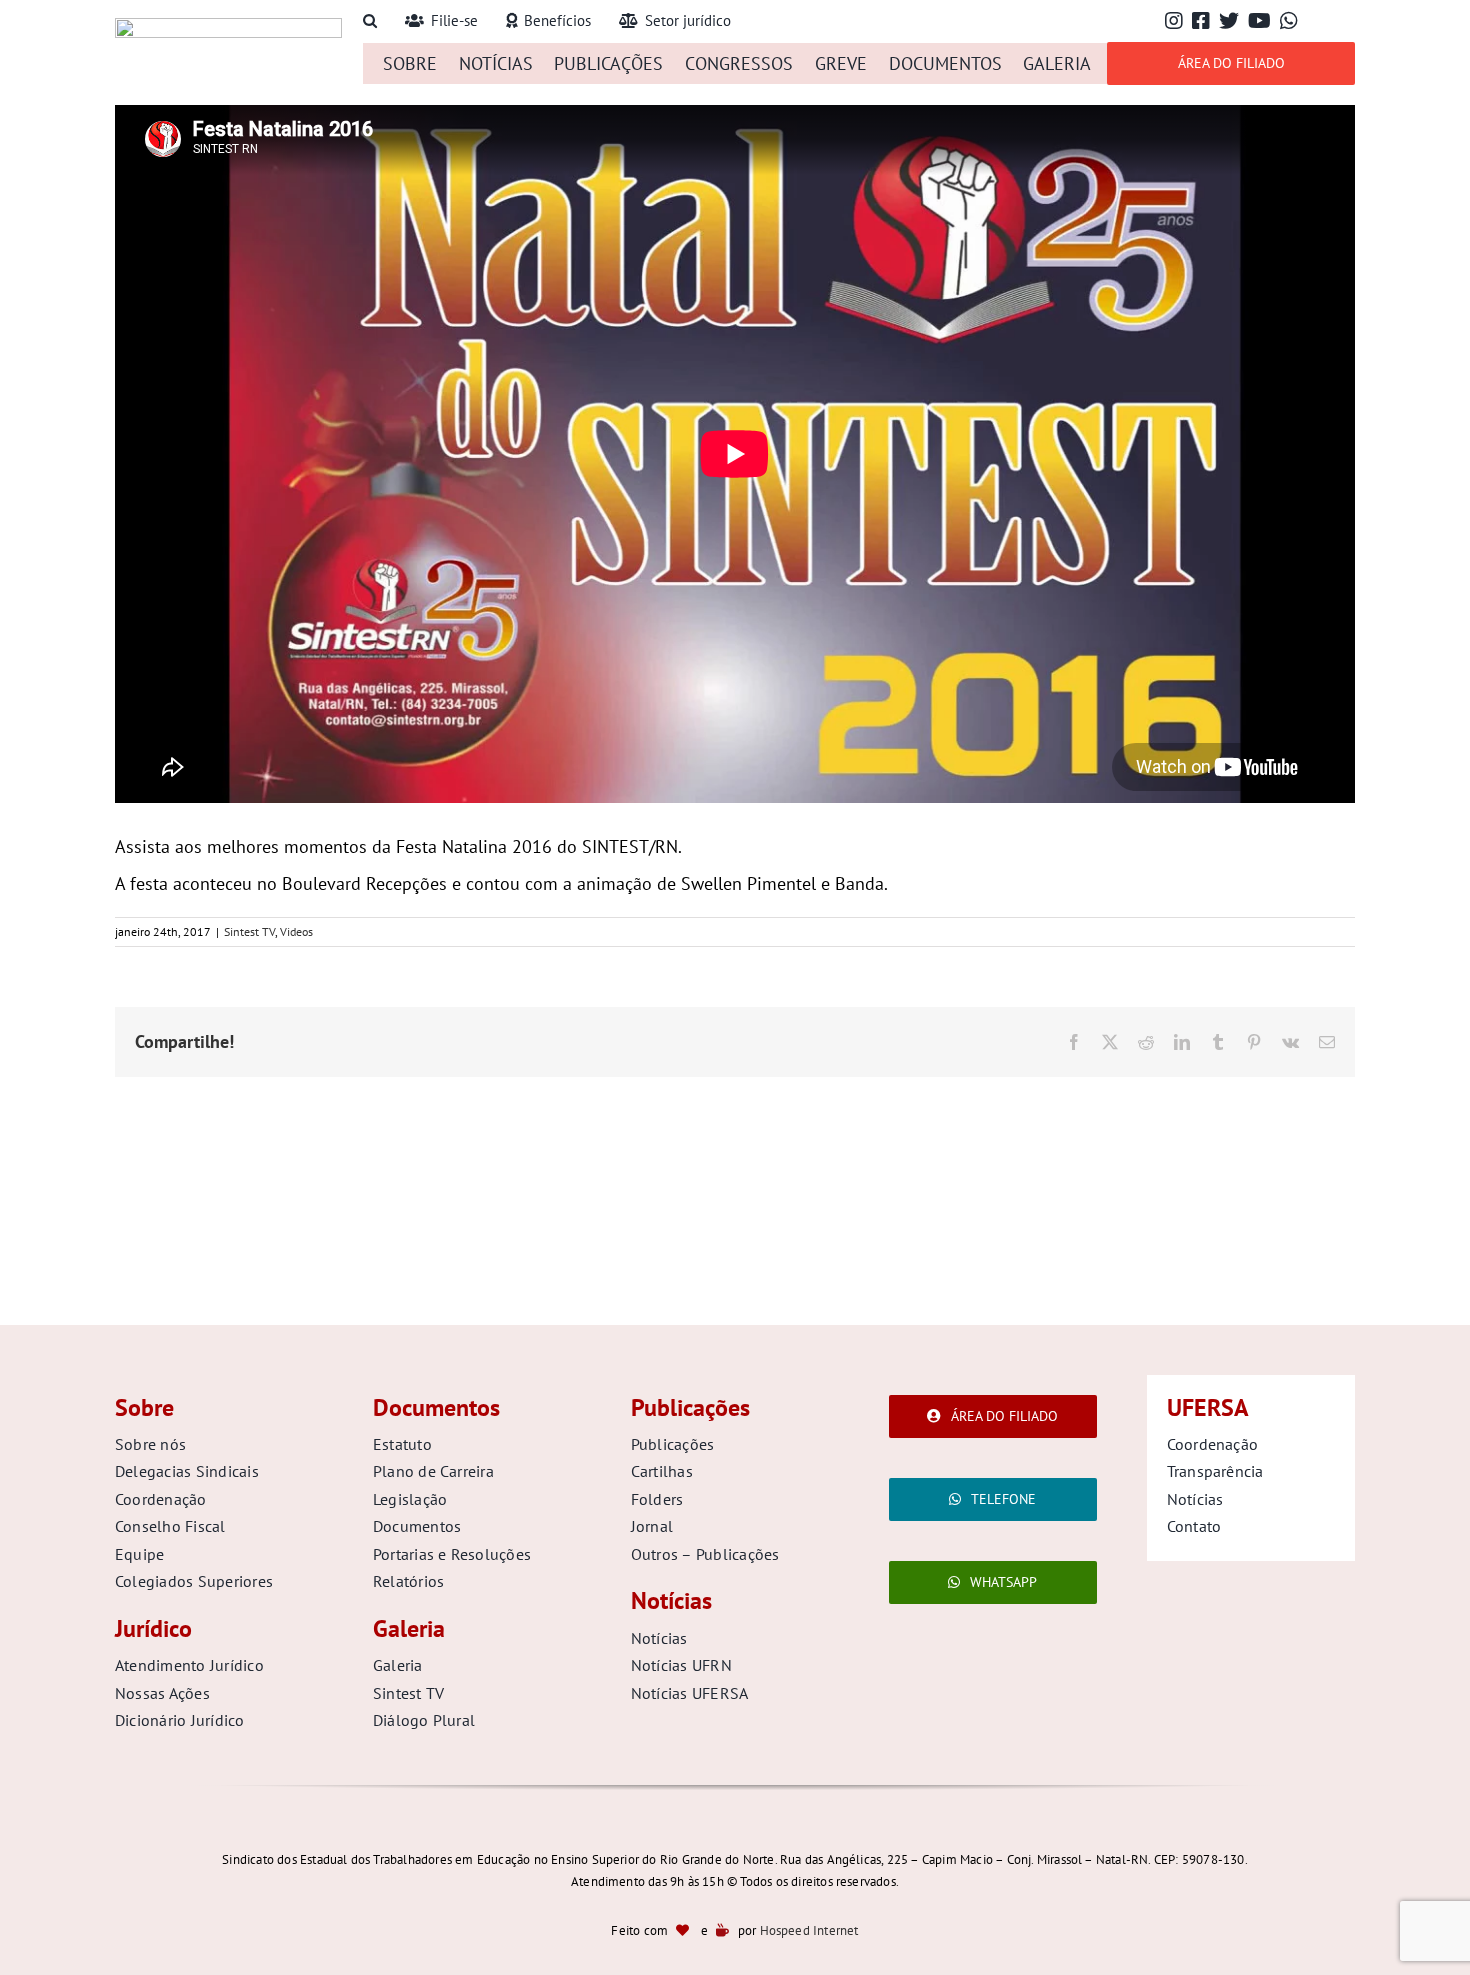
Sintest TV (249, 931)
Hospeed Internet (809, 1930)
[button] (370, 21)
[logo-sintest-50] (228, 26)
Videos (296, 931)
